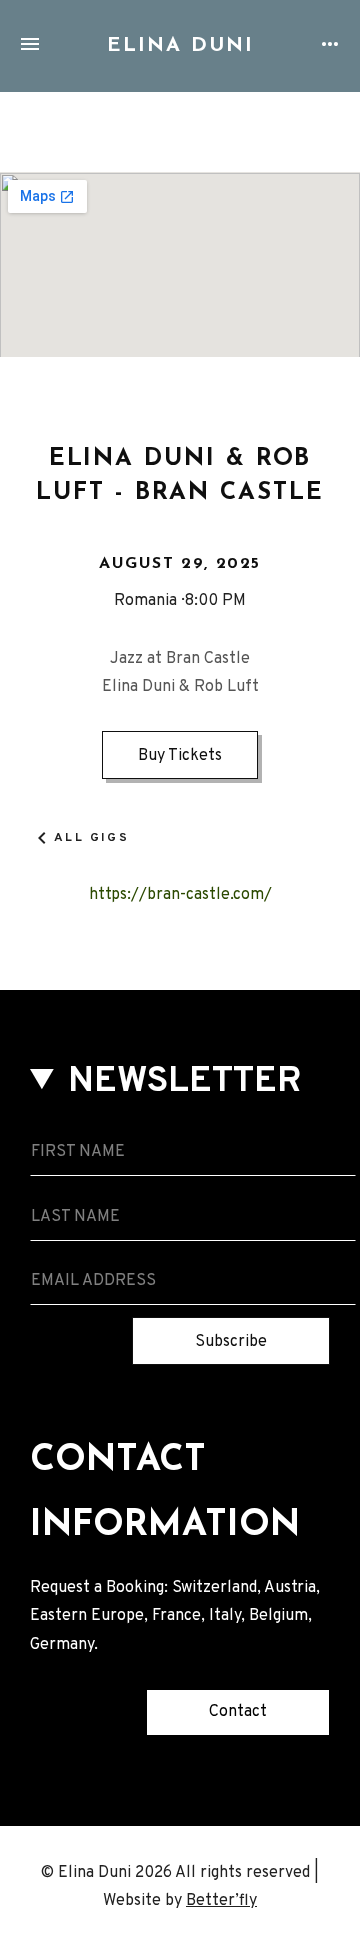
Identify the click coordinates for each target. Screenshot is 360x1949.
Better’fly (221, 1901)
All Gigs (91, 838)
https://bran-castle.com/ (180, 895)
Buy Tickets (180, 756)
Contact (238, 1712)
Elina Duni (180, 46)
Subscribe (231, 1342)
